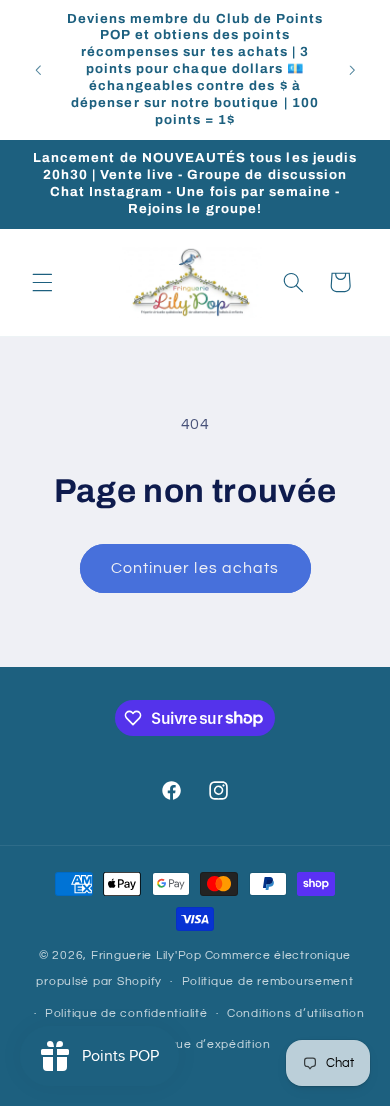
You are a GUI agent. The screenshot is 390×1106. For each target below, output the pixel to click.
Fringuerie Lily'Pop (146, 955)
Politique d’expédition (204, 1044)
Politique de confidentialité (126, 1013)
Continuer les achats (195, 568)
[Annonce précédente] (38, 70)
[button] (42, 282)
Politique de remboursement (268, 981)
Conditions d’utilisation (296, 1013)
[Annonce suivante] (352, 70)
